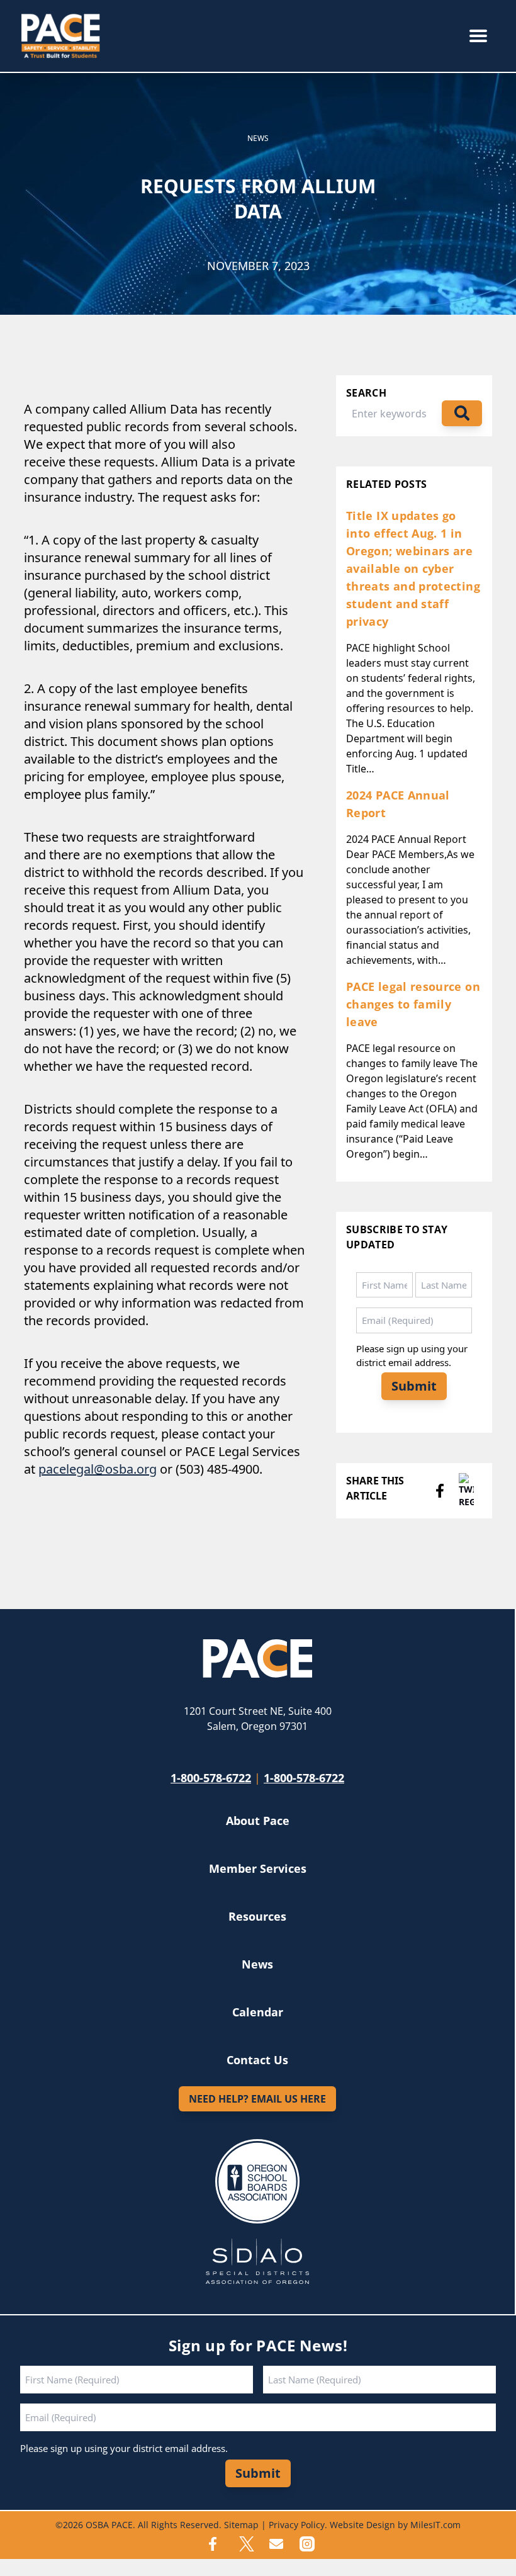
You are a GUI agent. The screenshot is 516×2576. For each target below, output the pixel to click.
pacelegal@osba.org (98, 1469)
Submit (414, 1386)
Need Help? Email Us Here (257, 2099)
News (258, 138)
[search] (462, 413)
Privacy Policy (297, 2525)
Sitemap (241, 2525)
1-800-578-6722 (211, 1778)
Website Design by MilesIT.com (395, 2525)
